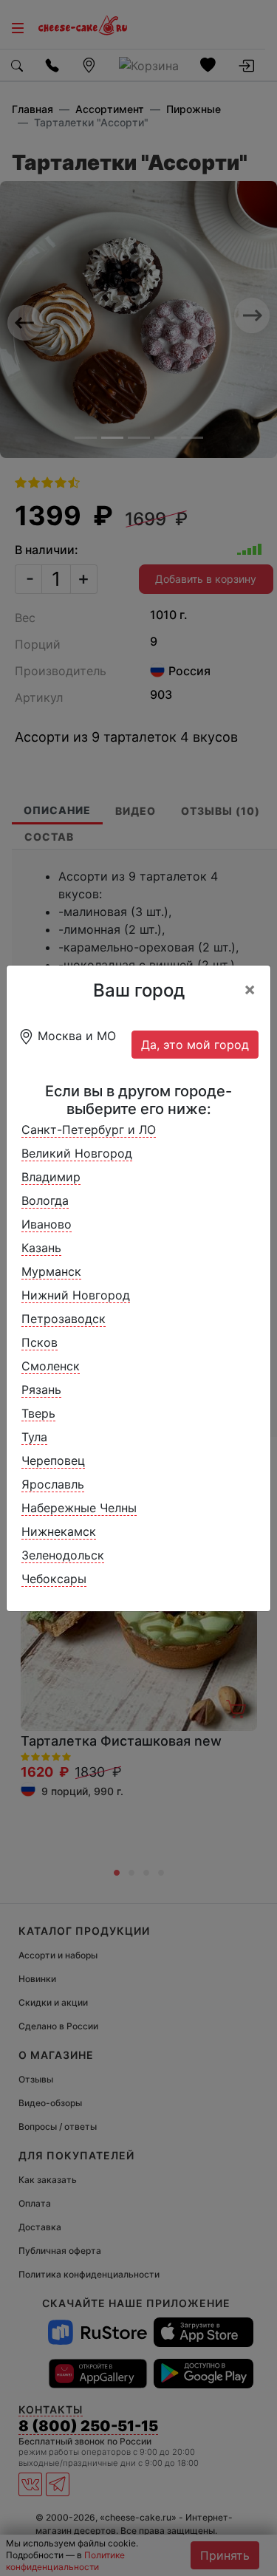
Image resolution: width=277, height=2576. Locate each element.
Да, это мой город (195, 1045)
